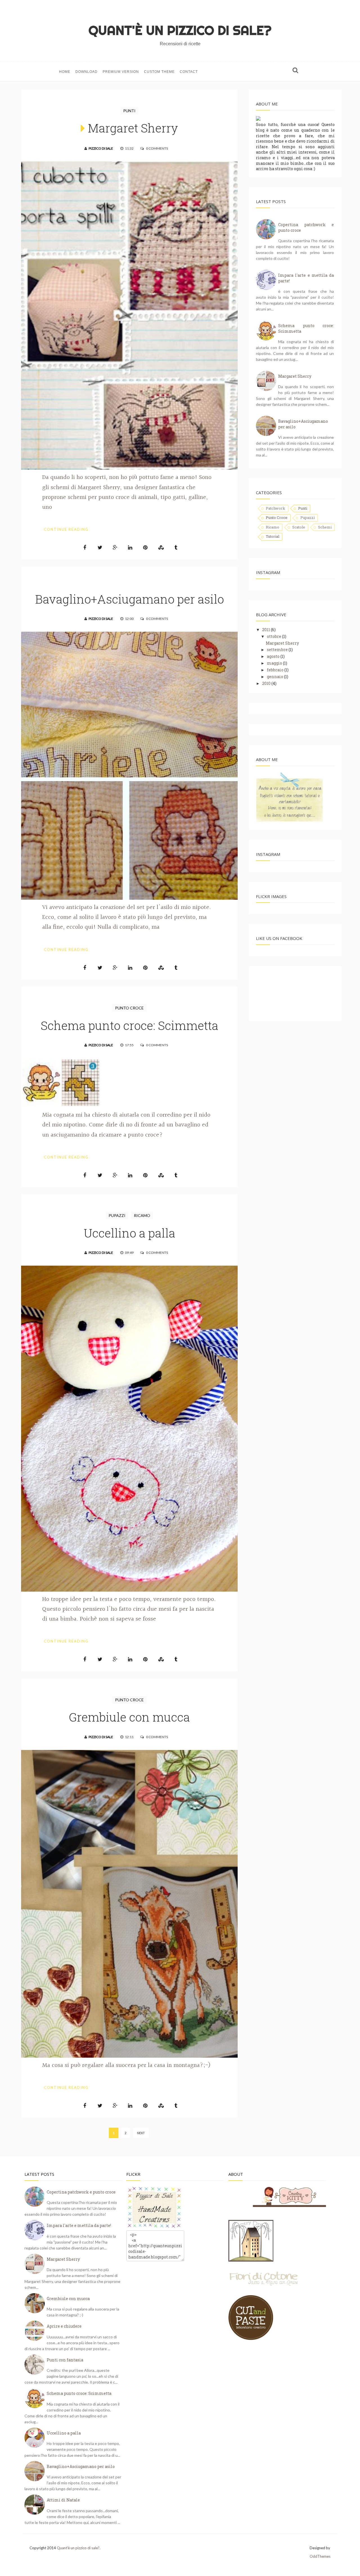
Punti (129, 111)
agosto (273, 656)
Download (86, 72)
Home (65, 72)
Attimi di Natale (63, 2500)
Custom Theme (159, 72)
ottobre (274, 636)
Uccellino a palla (130, 1233)
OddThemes (320, 2556)
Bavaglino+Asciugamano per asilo (130, 599)
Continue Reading (66, 529)
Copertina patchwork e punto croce (81, 2192)
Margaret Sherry (133, 128)
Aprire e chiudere (64, 2326)
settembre (277, 650)
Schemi (325, 527)
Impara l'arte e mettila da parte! (79, 2225)
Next (141, 2133)
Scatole (299, 527)
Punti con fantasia (65, 2360)
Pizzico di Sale (101, 148)
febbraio (275, 670)
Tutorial (273, 536)
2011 (266, 630)
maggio (274, 663)
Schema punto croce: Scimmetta (130, 1025)
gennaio (275, 677)
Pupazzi (117, 1215)
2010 (266, 683)
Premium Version (121, 72)
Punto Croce (129, 1008)
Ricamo (142, 1215)
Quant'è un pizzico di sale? (78, 2548)
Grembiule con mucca (129, 1717)
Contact (189, 72)
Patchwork (275, 508)
